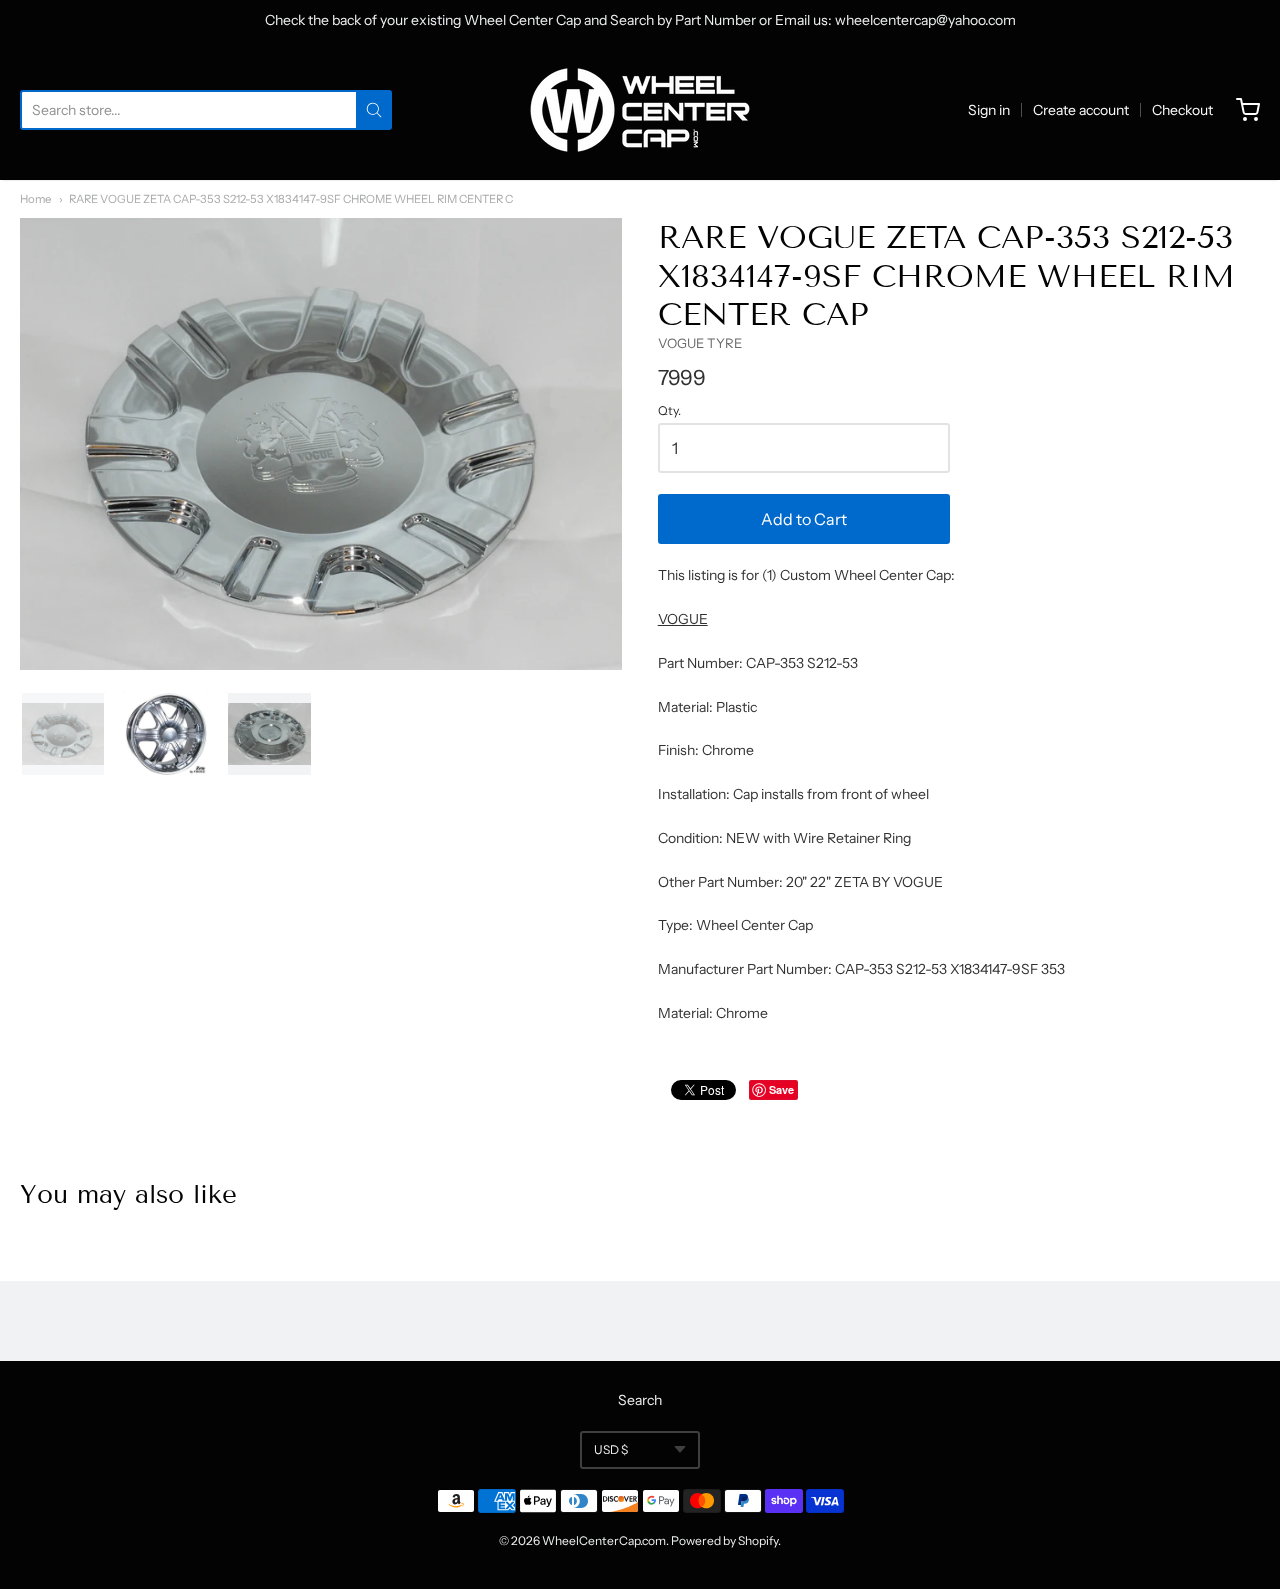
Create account (1081, 110)
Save (781, 1089)
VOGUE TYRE (700, 343)
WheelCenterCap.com (604, 1540)
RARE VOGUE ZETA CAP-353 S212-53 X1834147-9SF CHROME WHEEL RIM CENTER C (291, 199)
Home (35, 199)
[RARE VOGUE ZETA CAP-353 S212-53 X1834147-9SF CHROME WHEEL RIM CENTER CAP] (63, 734)
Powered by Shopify (724, 1540)
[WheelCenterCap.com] (640, 110)
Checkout (1182, 110)
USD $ (611, 1449)
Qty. (669, 411)
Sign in (989, 110)
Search (640, 1400)
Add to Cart (804, 519)
